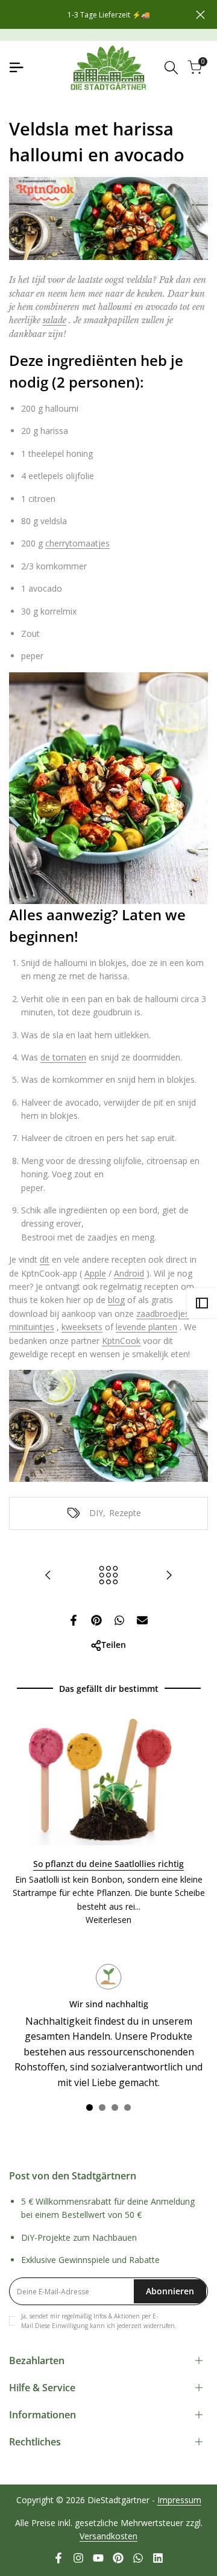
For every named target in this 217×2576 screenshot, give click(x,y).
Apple (95, 1273)
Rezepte (125, 1513)
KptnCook (121, 1341)
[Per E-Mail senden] (142, 1620)
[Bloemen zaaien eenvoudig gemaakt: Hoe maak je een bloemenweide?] (48, 1575)
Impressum (179, 2500)
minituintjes (32, 1327)
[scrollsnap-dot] (90, 2107)
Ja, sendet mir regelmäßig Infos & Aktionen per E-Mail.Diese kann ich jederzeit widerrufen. (99, 2321)
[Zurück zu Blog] (108, 1575)
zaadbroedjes (163, 1314)
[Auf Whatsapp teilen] (119, 1620)
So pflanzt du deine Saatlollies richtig (108, 1864)
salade (55, 320)
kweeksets (82, 1327)
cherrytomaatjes (77, 543)
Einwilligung (70, 2326)
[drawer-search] (171, 68)
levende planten (146, 1327)
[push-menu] (16, 67)
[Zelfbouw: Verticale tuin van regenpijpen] (169, 1575)
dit (45, 1259)
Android (129, 1273)
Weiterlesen (108, 1920)
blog (116, 1300)
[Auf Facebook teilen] (74, 1620)
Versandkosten (108, 2536)
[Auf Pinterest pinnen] (96, 1620)
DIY (96, 1513)
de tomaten (63, 1057)
